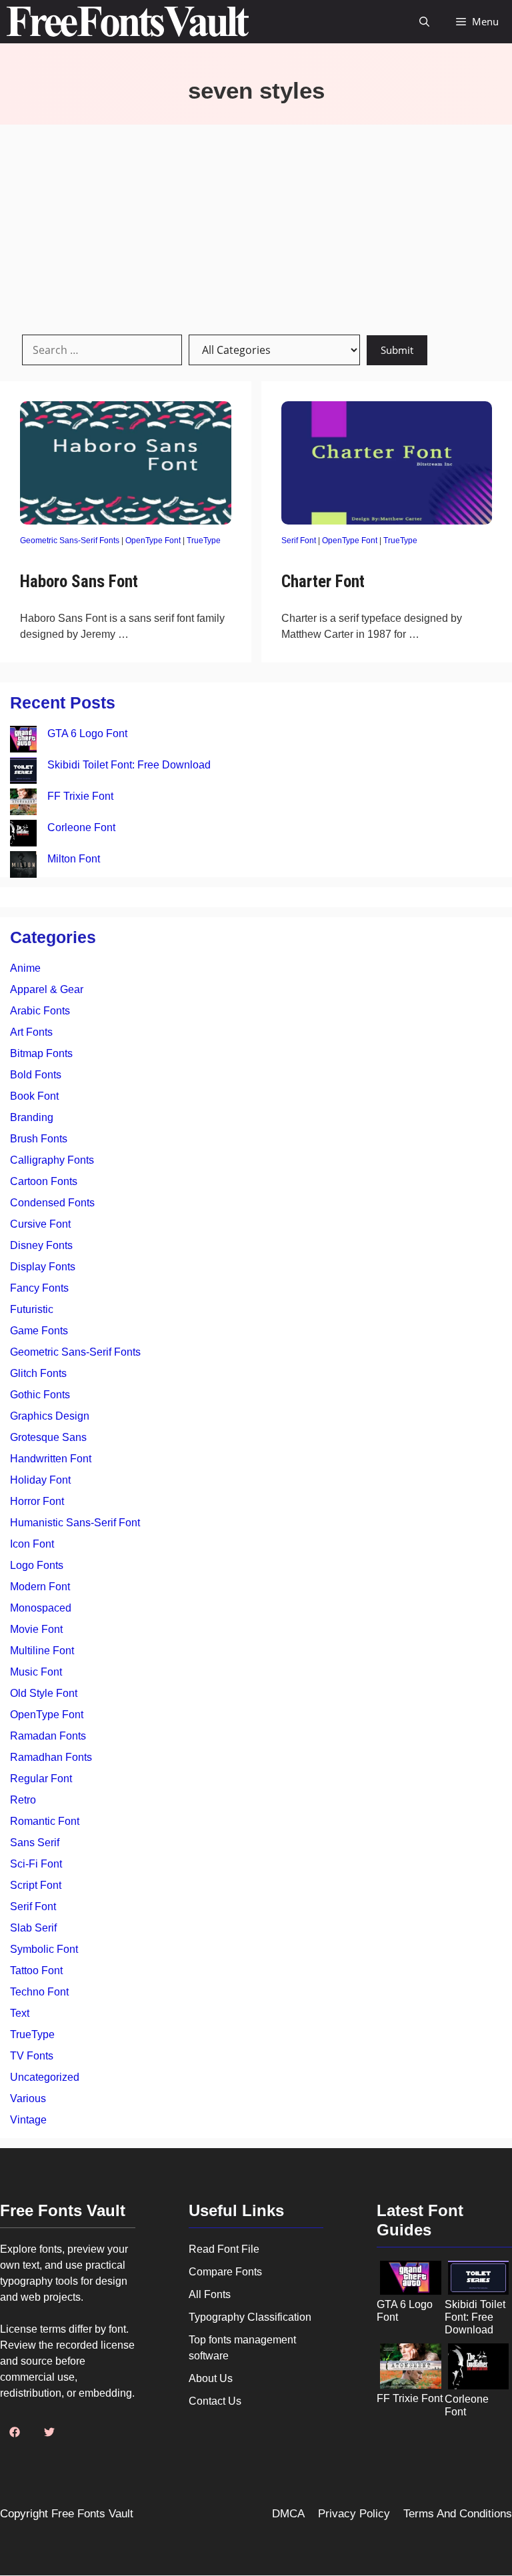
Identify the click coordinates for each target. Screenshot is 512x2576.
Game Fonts (39, 1331)
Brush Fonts (39, 1139)
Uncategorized (45, 2077)
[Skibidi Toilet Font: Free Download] (23, 773)
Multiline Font (42, 1651)
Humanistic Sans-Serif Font (75, 1523)
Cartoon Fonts (44, 1181)
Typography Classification (250, 2317)
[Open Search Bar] (424, 22)
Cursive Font (40, 1224)
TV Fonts (32, 2056)
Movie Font (36, 1629)
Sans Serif (35, 1843)
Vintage (28, 2120)
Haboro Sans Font (79, 582)
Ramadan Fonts (48, 1736)
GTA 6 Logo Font (87, 733)
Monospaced (41, 1608)
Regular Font (41, 1779)
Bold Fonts (36, 1075)
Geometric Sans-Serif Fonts (70, 541)
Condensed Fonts (52, 1203)
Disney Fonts (41, 1245)
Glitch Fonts (38, 1373)
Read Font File (224, 2249)
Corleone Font (81, 827)
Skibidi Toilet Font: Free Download (129, 765)
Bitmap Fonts (41, 1053)
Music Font (36, 1672)
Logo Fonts (37, 1565)
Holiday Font (40, 1480)
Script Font (36, 1885)
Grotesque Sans (48, 1437)
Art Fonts (31, 1032)
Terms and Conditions (458, 2514)
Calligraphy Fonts (52, 1160)
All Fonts (210, 2294)
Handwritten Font (51, 1459)
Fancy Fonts (39, 1288)
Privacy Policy (354, 2514)
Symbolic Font (44, 1949)
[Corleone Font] (23, 835)
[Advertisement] (256, 225)
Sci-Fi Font (36, 1864)
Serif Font (299, 541)
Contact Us (215, 2401)
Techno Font (39, 1992)
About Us (211, 2378)
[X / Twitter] (49, 2432)
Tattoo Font (36, 1970)
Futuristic (32, 1309)
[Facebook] (15, 2432)
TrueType (204, 541)
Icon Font (32, 1544)
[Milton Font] (23, 867)
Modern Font (40, 1587)
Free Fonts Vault (92, 2514)
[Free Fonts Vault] (128, 22)
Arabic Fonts (40, 1011)
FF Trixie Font (80, 796)
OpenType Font (153, 541)
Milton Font (74, 859)
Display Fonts (43, 1267)
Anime (25, 968)
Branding (32, 1117)
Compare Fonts (225, 2272)
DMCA (288, 2514)
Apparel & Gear (47, 989)
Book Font (34, 1096)
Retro (23, 1800)
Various (28, 2098)
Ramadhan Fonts (51, 1757)
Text (20, 2013)
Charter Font (323, 582)
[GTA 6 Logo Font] (23, 741)
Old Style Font (44, 1693)
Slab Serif (33, 1928)
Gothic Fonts (40, 1395)
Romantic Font (45, 1821)
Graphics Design (50, 1416)
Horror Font (37, 1501)
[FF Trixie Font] (23, 804)
